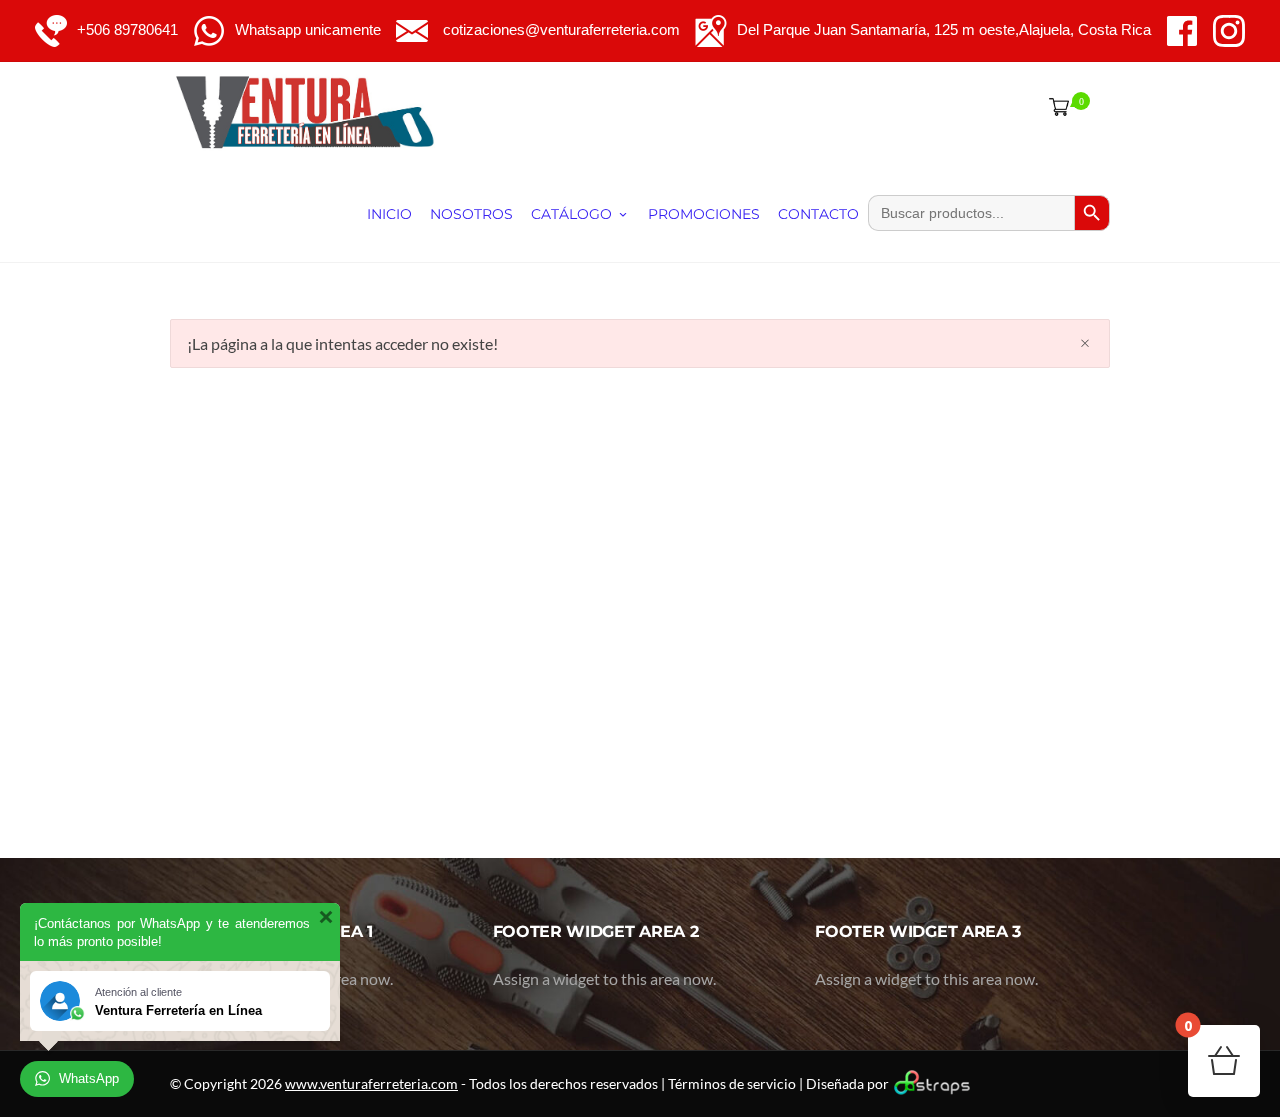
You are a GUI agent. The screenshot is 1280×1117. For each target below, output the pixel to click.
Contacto (818, 214)
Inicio (389, 214)
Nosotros (471, 214)
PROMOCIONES (704, 214)
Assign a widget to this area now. (604, 978)
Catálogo (571, 214)
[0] (1055, 106)
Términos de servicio (732, 1083)
